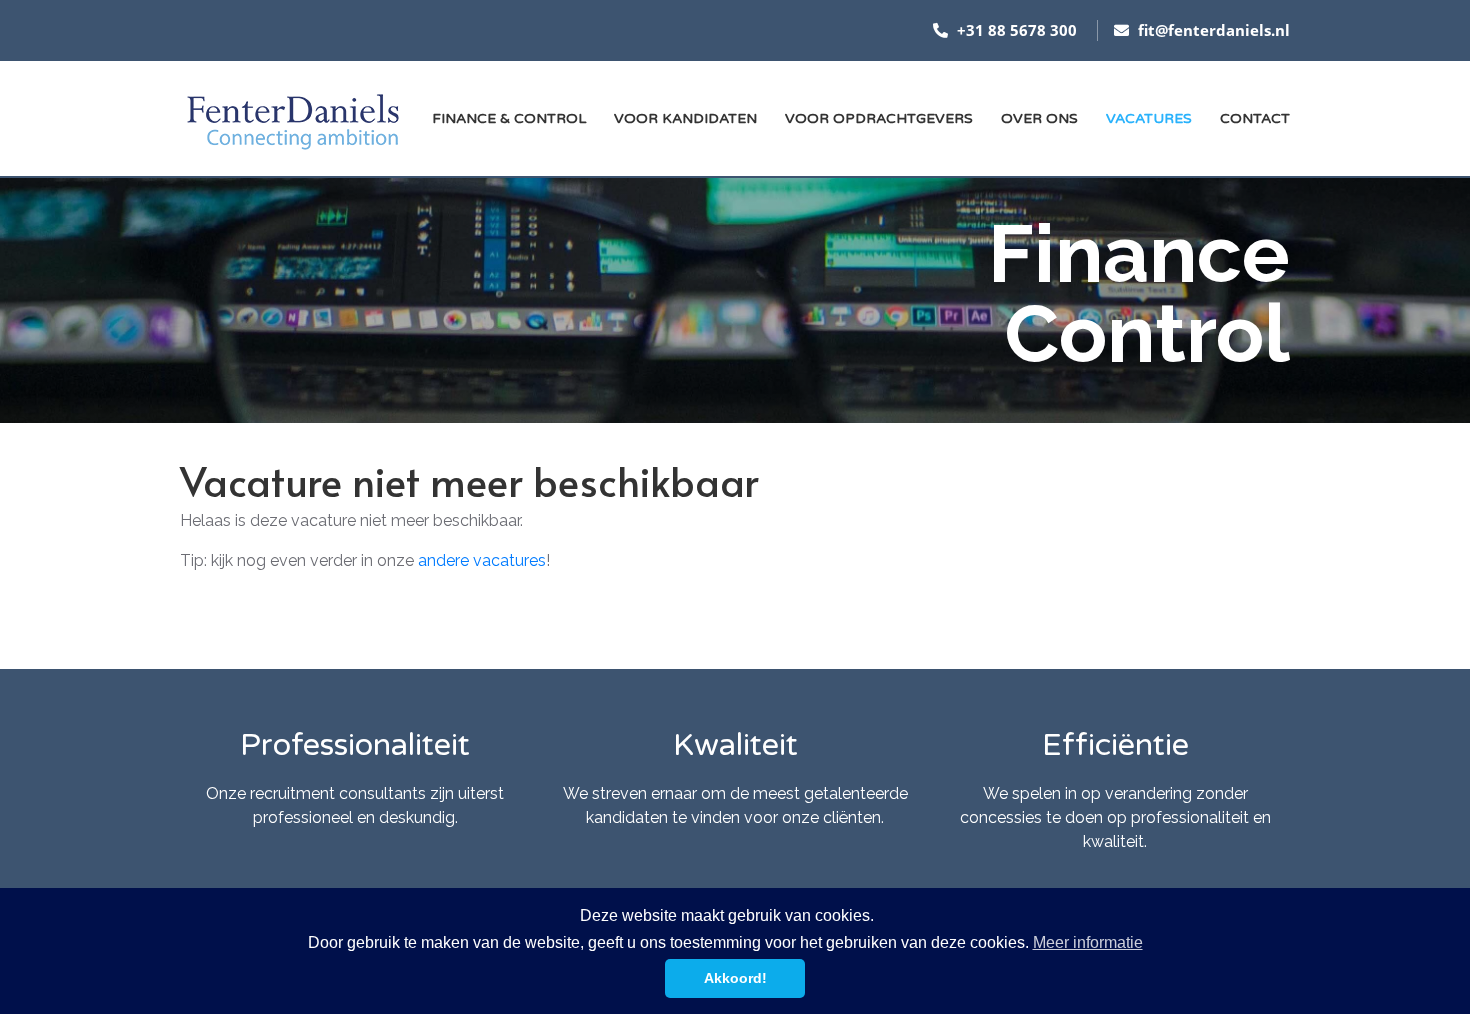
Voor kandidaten (685, 118)
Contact (1255, 118)
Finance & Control (509, 118)
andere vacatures (482, 560)
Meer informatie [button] (1088, 942)
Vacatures (1149, 118)
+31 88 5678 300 (1015, 30)
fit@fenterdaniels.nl (1212, 30)
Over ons (1039, 118)
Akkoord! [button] (735, 978)
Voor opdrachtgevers (879, 118)
